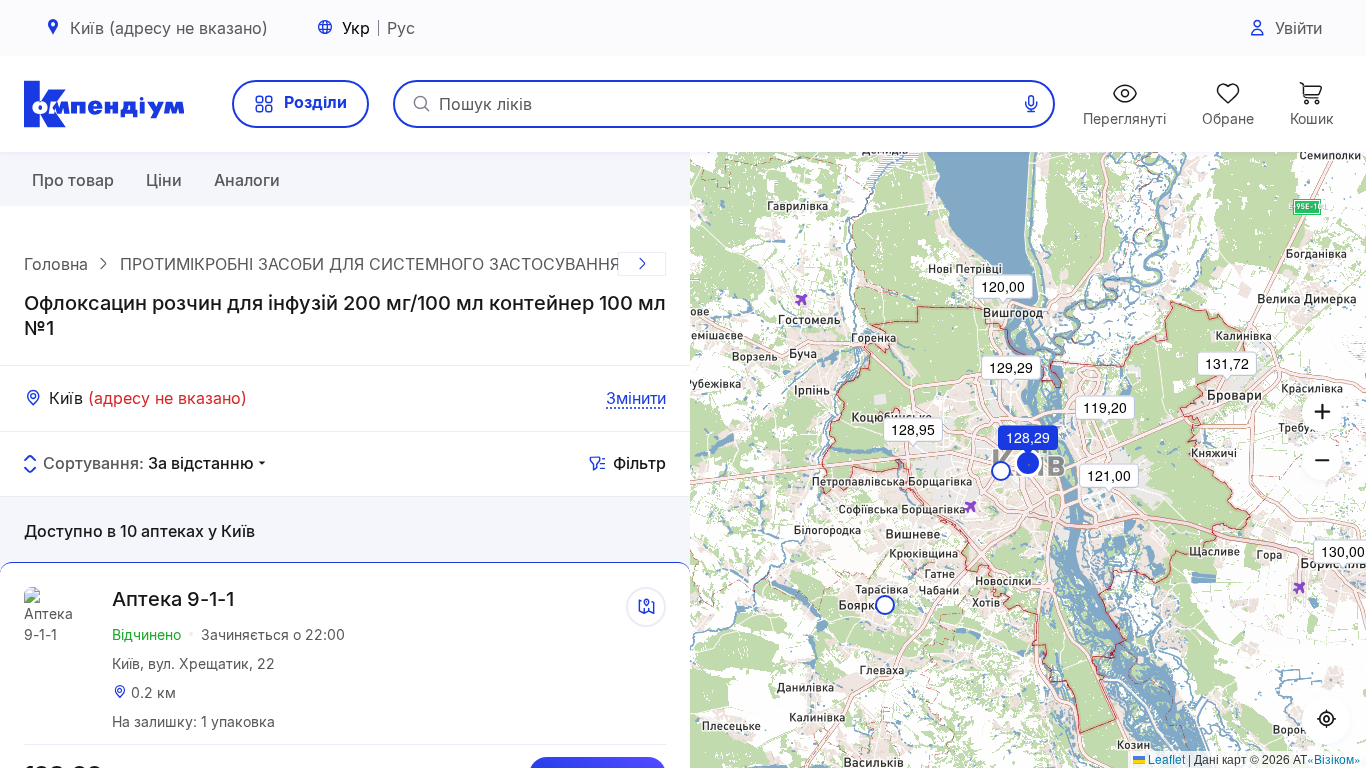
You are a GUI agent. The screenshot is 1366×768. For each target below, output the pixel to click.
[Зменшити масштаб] (1322, 460)
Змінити (636, 398)
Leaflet (1165, 758)
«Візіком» (1334, 758)
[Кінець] (642, 264)
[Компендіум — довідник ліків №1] (104, 104)
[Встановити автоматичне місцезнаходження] (1326, 720)
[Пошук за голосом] (1031, 104)
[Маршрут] (646, 607)
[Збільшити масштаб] (1322, 412)
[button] (1028, 463)
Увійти (1298, 28)
